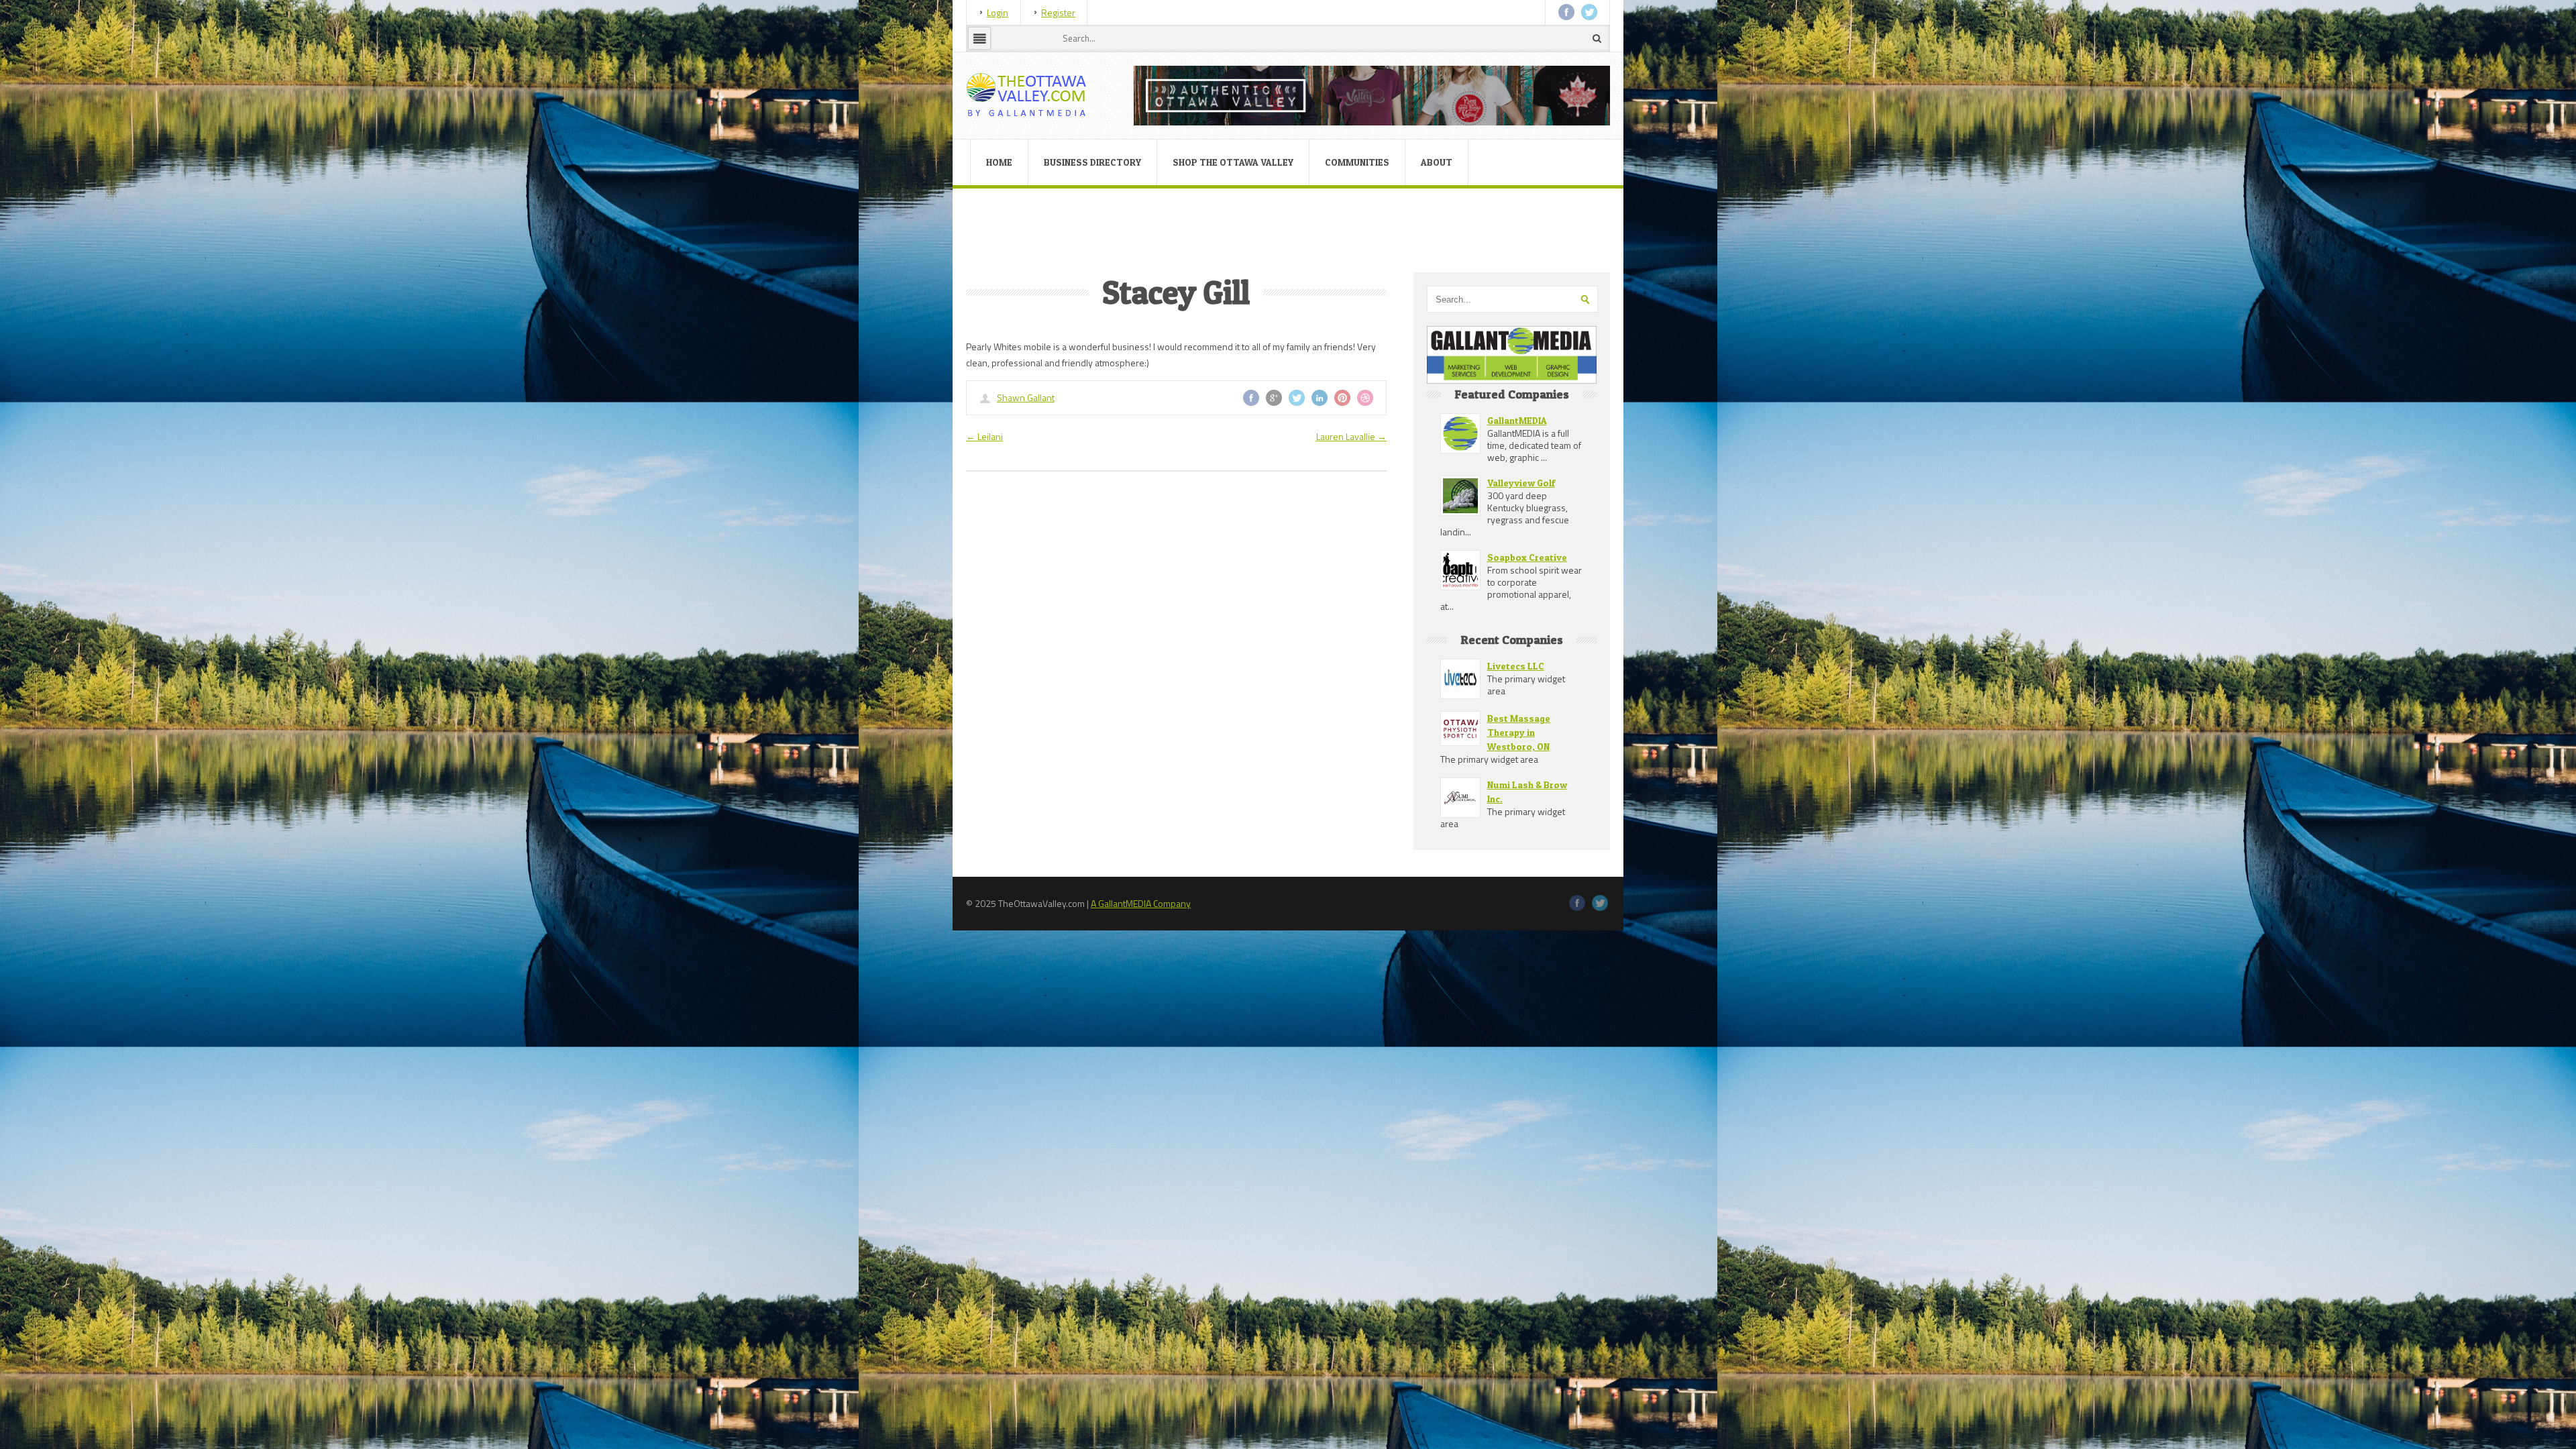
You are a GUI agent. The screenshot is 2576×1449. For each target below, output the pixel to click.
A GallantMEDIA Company (1141, 903)
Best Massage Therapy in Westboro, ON (1519, 732)
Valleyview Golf (1521, 483)
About (1437, 162)
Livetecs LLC (1516, 666)
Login (998, 12)
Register (1058, 12)
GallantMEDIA (1517, 420)
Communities (1357, 162)
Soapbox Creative (1527, 557)
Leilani (984, 436)
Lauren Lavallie (1351, 436)
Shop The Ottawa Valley (1233, 162)
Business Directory (1092, 162)
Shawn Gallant (1026, 397)
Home (999, 162)
